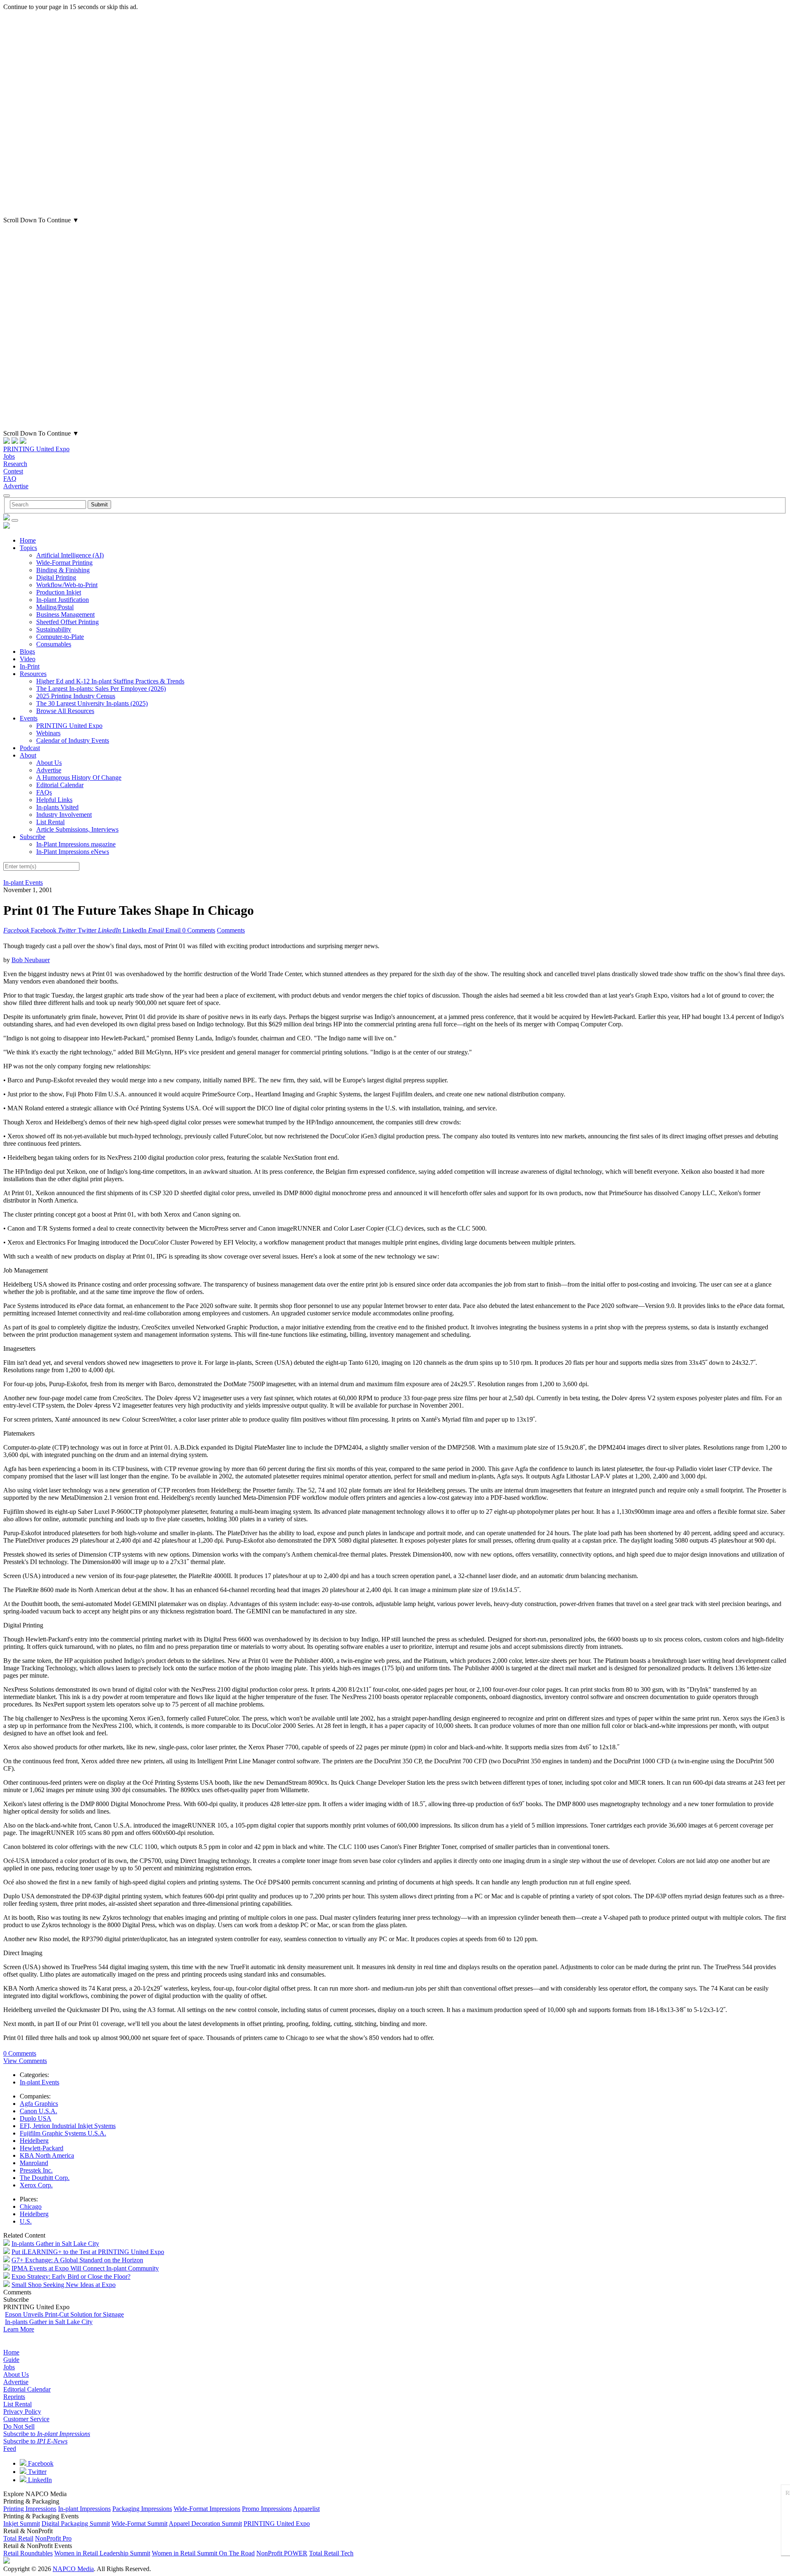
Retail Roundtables (28, 2553)
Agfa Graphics (39, 2104)
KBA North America (47, 2155)
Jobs (9, 456)
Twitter (36, 2472)
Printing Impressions (30, 2509)
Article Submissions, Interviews (77, 829)
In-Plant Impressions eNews (73, 852)
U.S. (26, 2221)
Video (28, 659)
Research (15, 464)
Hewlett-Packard (42, 2148)
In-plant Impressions (84, 2509)
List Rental (50, 822)
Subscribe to (47, 2434)
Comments (231, 930)
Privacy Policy (22, 2412)
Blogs (27, 652)
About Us (49, 763)
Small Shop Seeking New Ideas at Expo (64, 2285)
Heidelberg (34, 2141)
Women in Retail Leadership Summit (102, 2553)
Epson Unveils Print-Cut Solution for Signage (64, 2314)
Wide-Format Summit (139, 2524)
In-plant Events (23, 882)
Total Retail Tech (331, 2553)
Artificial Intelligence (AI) (70, 555)
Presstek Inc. (36, 2170)
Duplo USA (36, 2118)
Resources (33, 674)
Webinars (48, 733)
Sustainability (54, 629)
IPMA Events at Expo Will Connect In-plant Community (85, 2268)
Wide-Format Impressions (207, 2509)
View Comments (25, 2061)
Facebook (40, 2463)
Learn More (19, 2329)
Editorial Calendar (60, 785)
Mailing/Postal (55, 607)
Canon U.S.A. (38, 2111)
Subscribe (33, 837)
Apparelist (306, 2509)
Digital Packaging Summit (76, 2524)
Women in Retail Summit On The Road (203, 2553)
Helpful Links (54, 800)
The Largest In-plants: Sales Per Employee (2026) (101, 689)
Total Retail (18, 2538)
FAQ (10, 479)
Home (28, 540)
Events (29, 718)
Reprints (14, 2397)
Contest (13, 471)
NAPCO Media (73, 2569)
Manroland (34, 2163)
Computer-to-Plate (60, 637)
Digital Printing (56, 577)
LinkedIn (39, 2480)
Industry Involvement (64, 815)
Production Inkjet (59, 592)
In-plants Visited (57, 807)
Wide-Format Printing (64, 563)
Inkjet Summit (22, 2524)
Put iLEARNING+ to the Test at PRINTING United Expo (88, 2252)
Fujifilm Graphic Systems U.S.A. (63, 2133)
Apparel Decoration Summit (205, 2524)
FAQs (44, 792)
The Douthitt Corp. (45, 2178)
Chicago (31, 2207)
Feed (10, 2449)
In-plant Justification (63, 600)
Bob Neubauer (31, 960)
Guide (11, 2360)
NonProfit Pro (53, 2538)
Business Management (65, 614)
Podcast (30, 748)
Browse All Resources (65, 711)
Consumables (54, 644)
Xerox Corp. (36, 2185)
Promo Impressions (267, 2509)
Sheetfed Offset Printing (67, 622)
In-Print (30, 666)
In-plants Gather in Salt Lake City (55, 2244)
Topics (28, 548)
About (28, 755)
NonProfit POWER (282, 2553)
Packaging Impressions (142, 2509)
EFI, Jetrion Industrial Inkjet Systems (68, 2126)
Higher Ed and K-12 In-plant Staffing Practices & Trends (110, 681)
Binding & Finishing (63, 570)
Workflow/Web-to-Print (67, 585)
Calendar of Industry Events (73, 740)
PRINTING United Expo (36, 449)
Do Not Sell (19, 2426)
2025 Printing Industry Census (76, 696)
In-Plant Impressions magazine (76, 844)
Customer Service (26, 2419)
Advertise (16, 486)
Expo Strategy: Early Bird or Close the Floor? (71, 2276)
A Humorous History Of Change (79, 777)
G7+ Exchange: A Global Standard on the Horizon (77, 2260)
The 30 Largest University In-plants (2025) (92, 703)
